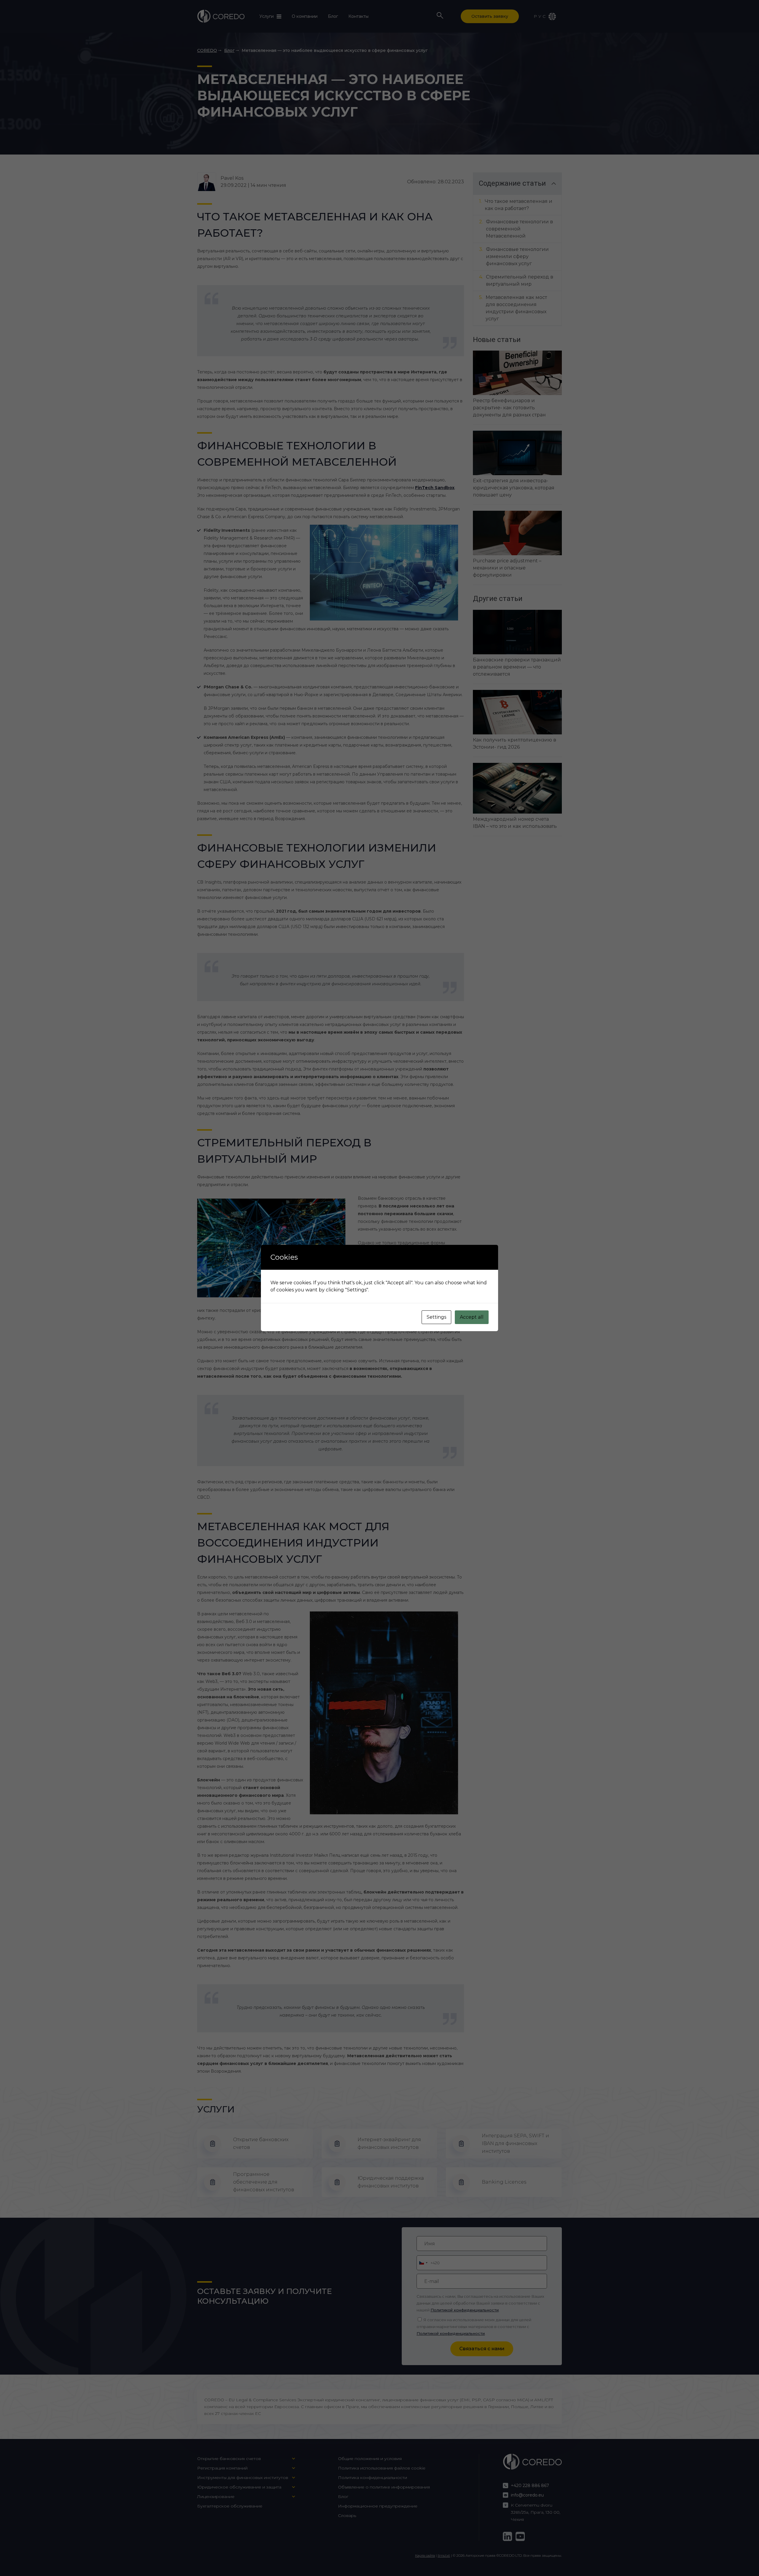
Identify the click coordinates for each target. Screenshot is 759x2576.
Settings (436, 1317)
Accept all (472, 1317)
